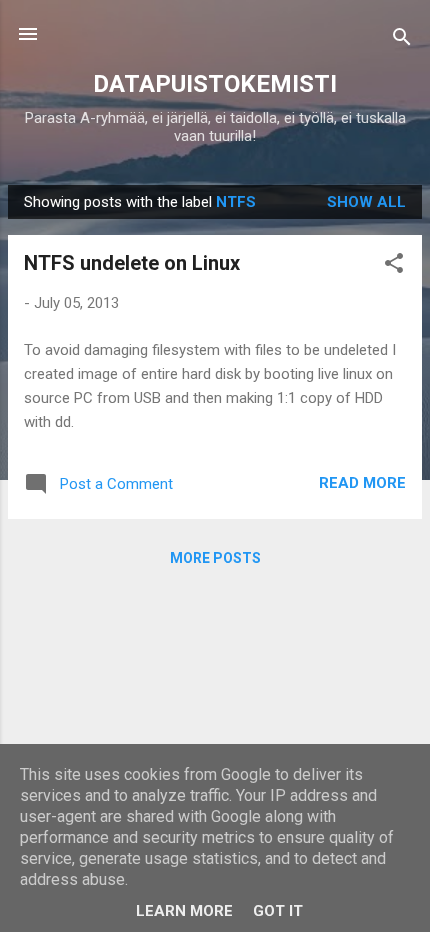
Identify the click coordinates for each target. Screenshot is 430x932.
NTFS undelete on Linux (132, 263)
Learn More (184, 911)
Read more (362, 483)
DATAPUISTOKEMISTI (215, 84)
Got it (278, 911)
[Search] (402, 40)
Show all (366, 202)
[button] (394, 266)
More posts (215, 558)
